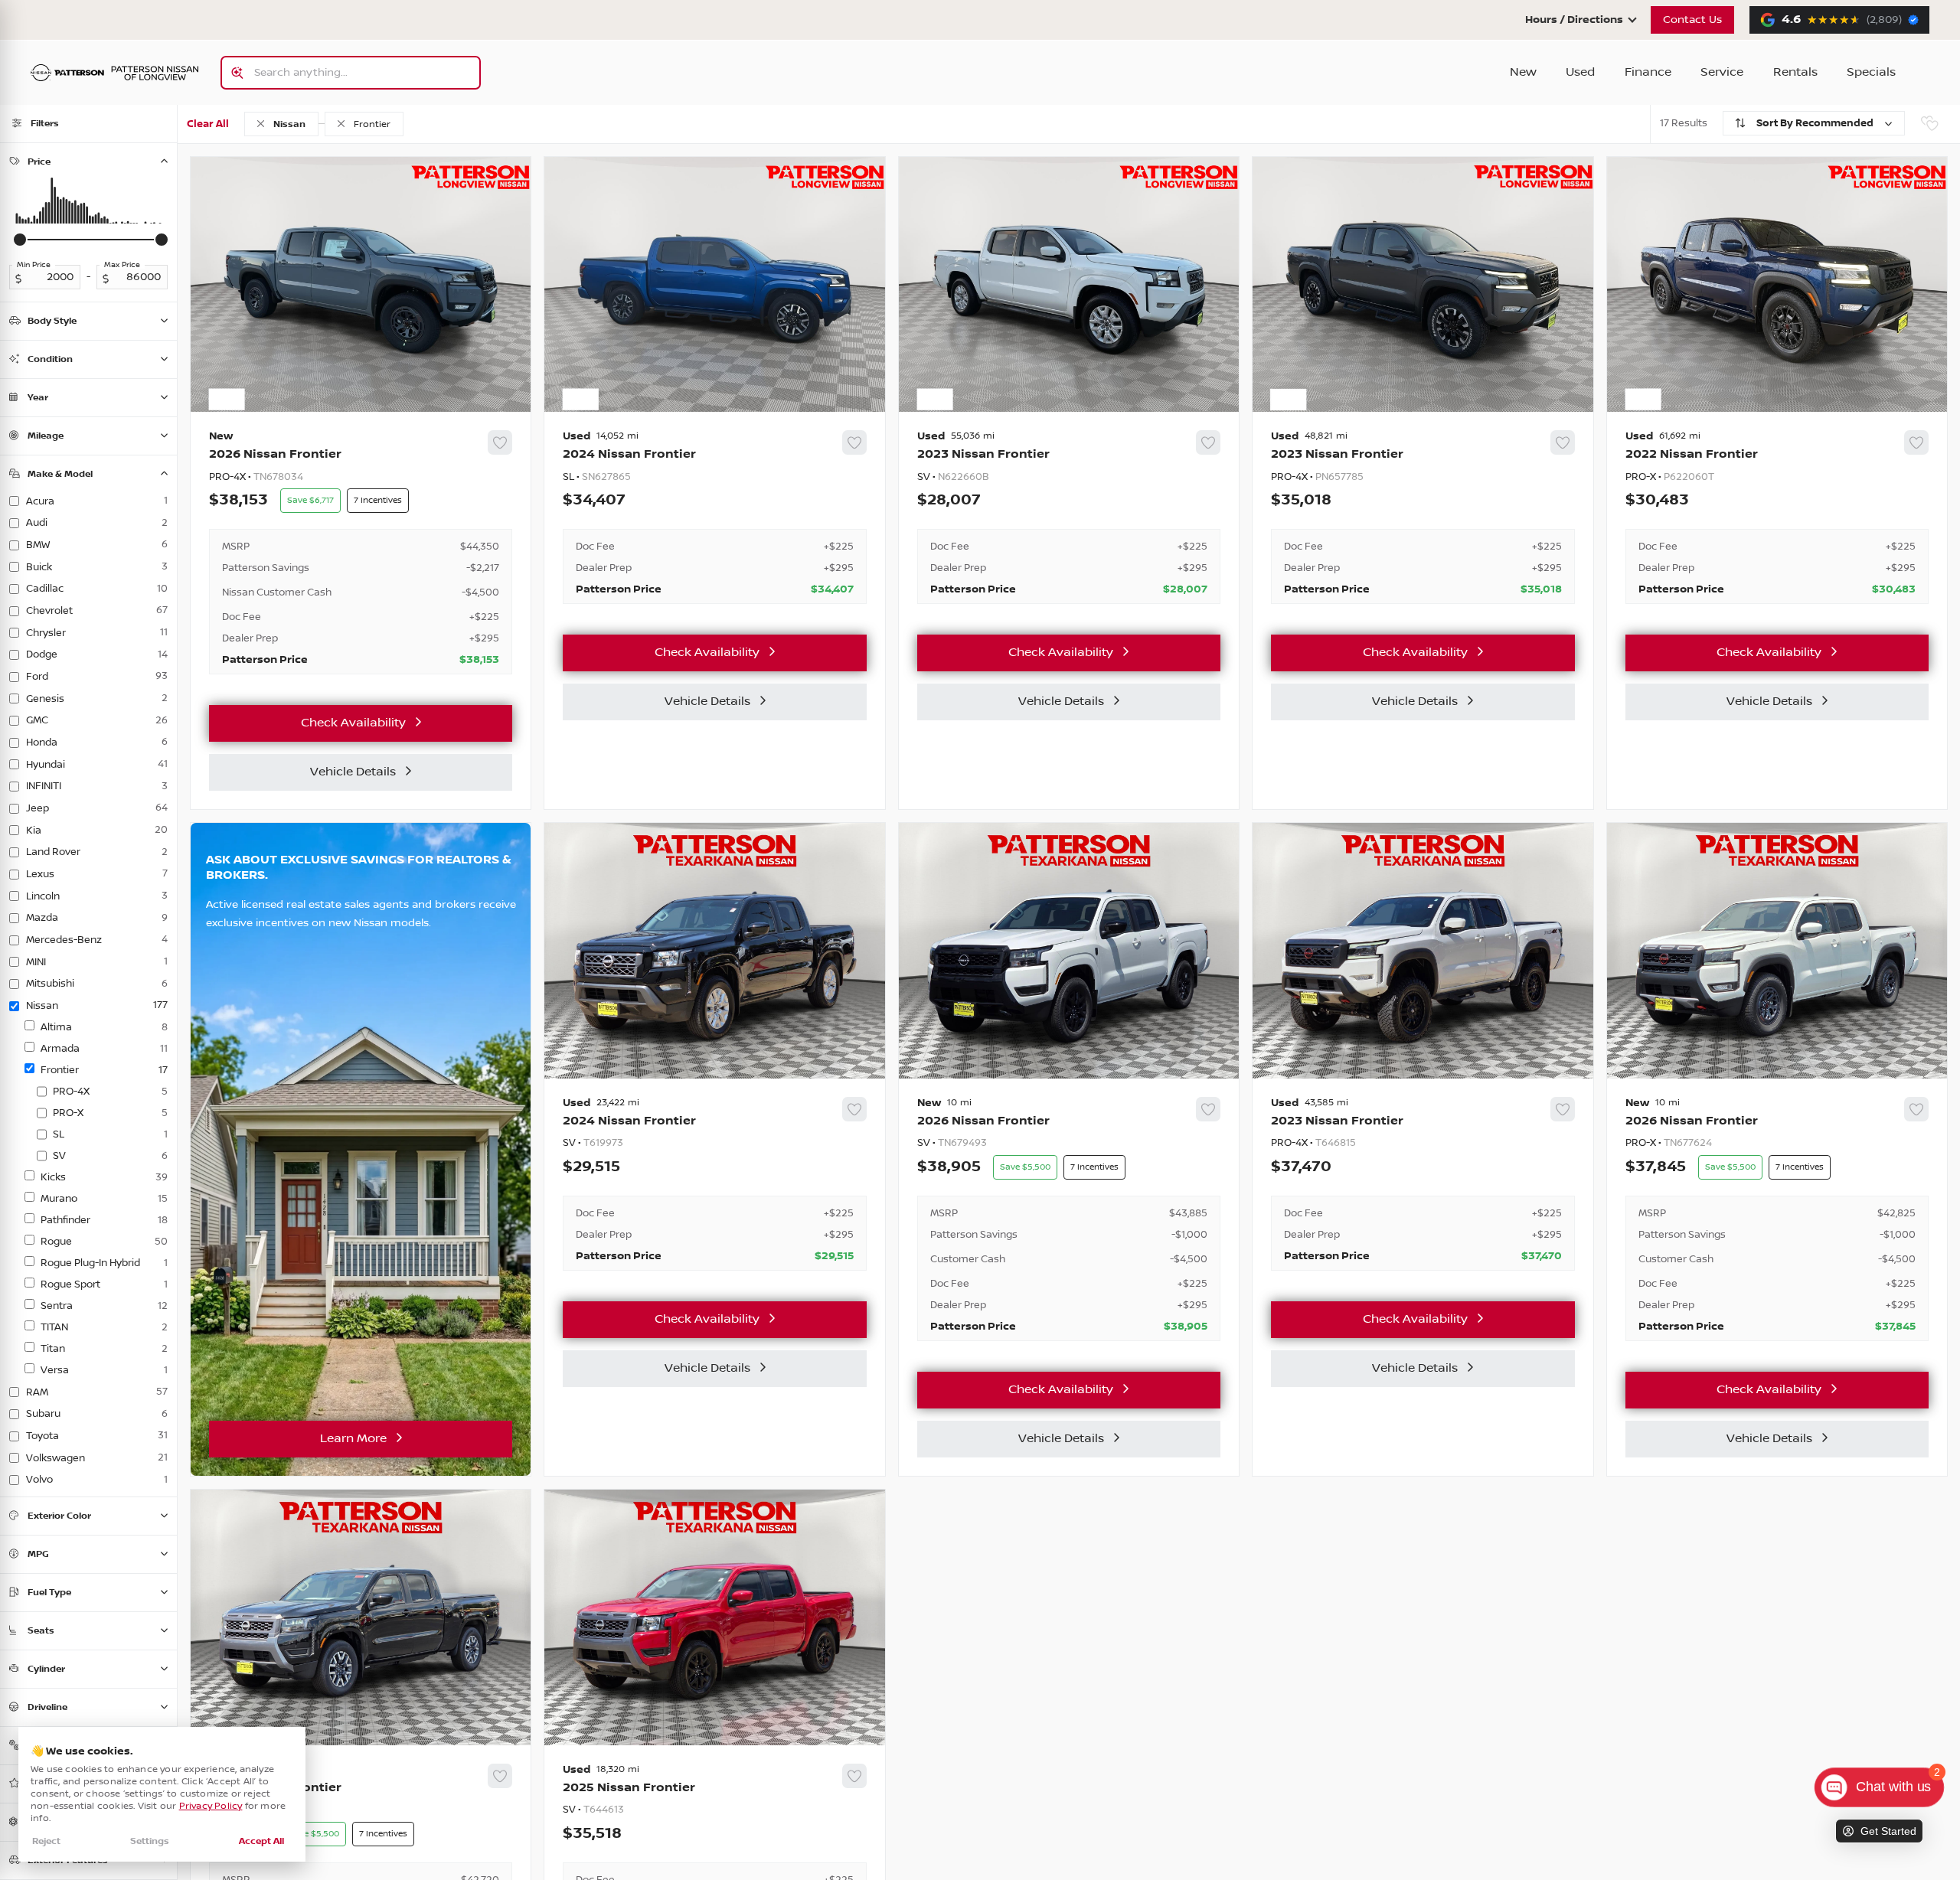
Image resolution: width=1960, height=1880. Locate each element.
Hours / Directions (1574, 20)
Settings (150, 1841)
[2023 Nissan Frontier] (1069, 517)
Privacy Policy (211, 1806)
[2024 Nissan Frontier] (714, 517)
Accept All (261, 1841)
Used (1580, 72)
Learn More (353, 1439)
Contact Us (1692, 20)
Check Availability (353, 723)
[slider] (20, 240)
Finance (1648, 72)
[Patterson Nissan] (115, 73)
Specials (1871, 72)
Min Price (34, 265)
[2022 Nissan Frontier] (1777, 517)
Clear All (208, 124)
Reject (46, 1841)
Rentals (1795, 72)
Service (1722, 72)
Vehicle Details (353, 772)
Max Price (122, 265)
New (1523, 72)
